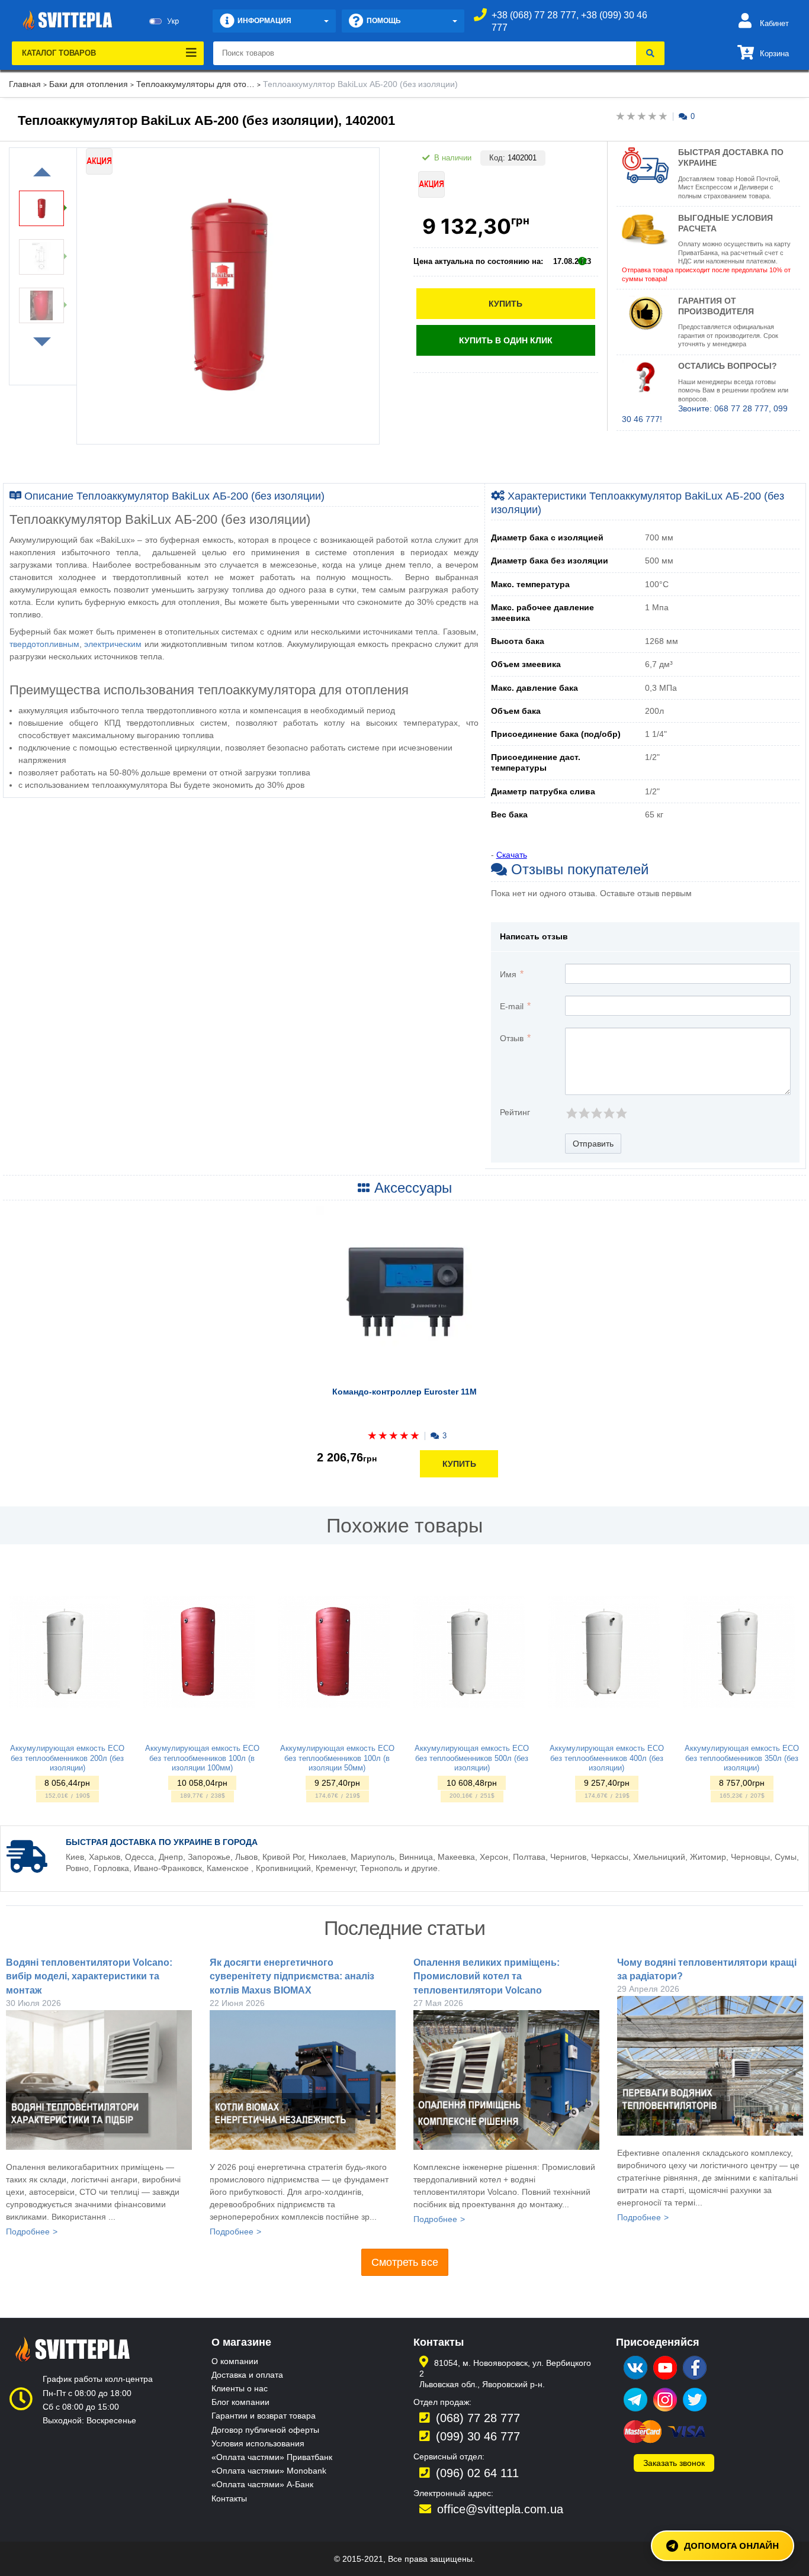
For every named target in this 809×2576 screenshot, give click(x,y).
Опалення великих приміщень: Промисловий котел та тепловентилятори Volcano (487, 1976)
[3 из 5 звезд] (596, 1113)
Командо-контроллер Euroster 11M (404, 1392)
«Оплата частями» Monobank (269, 2471)
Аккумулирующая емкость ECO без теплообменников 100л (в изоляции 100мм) (202, 1758)
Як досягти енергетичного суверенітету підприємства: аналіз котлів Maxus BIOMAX (292, 1976)
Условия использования (258, 2443)
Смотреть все (405, 2262)
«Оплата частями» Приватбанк (272, 2457)
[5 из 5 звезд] (621, 1113)
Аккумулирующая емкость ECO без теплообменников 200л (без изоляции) (67, 1758)
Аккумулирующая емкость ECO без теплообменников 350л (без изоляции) (742, 1758)
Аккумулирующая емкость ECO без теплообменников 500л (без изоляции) (472, 1758)
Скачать (512, 855)
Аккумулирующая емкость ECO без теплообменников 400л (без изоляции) (607, 1758)
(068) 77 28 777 (478, 2418)
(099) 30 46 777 (478, 2436)
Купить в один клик (506, 340)
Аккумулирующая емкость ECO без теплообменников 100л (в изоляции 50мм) (337, 1758)
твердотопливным (44, 644)
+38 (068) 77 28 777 (534, 15)
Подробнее (28, 2232)
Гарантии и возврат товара (264, 2416)
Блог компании (240, 2402)
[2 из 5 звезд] (584, 1113)
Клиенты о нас (240, 2388)
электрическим (113, 644)
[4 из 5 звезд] (609, 1113)
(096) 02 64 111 (477, 2473)
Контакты (229, 2498)
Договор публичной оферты (265, 2430)
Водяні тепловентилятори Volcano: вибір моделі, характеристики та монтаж (89, 1976)
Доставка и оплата (247, 2375)
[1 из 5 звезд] (571, 1113)
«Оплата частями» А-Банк (262, 2484)
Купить (505, 304)
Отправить (593, 1144)
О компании (235, 2361)
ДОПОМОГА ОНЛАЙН (731, 2545)
